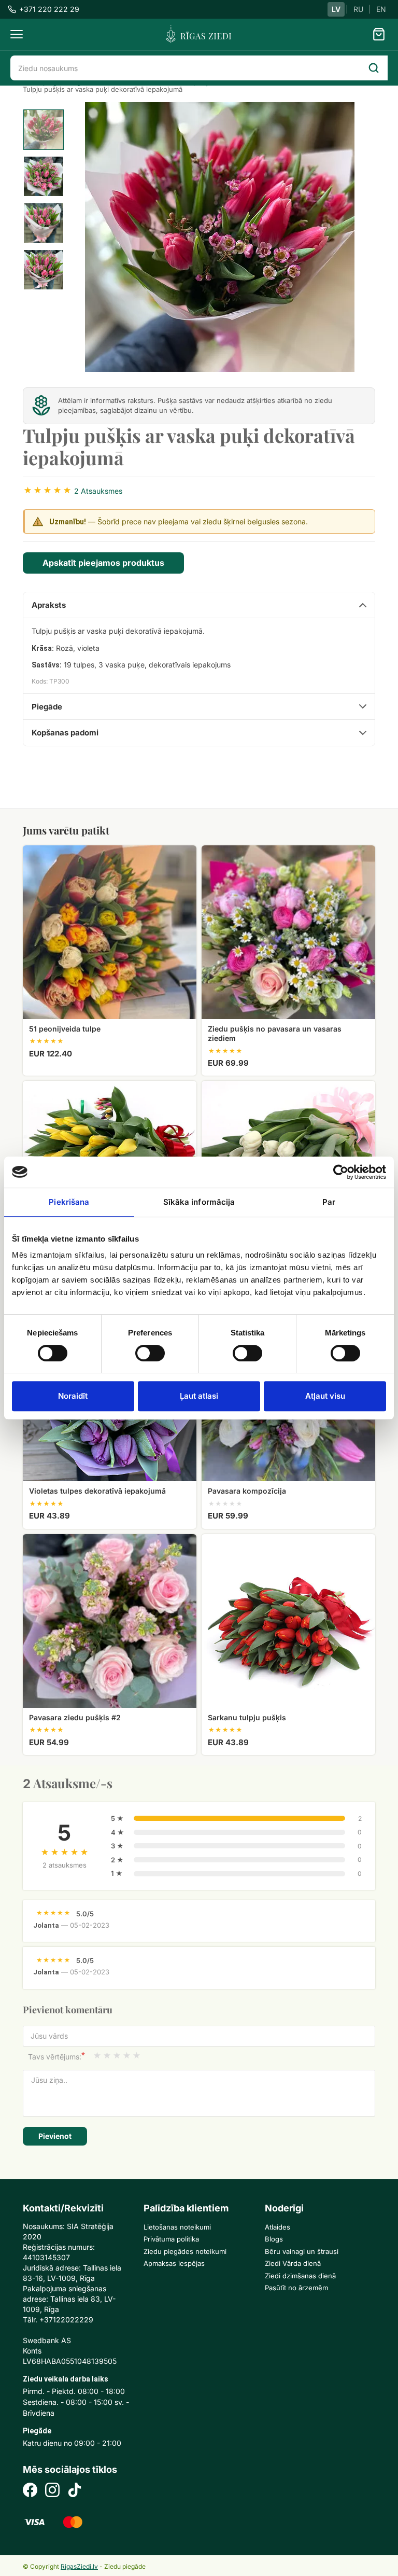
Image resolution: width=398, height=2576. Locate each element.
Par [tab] (329, 1202)
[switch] (145, 1350)
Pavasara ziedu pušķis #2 (75, 1717)
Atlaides (278, 2227)
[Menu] (17, 34)
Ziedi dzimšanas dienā (300, 2276)
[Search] (374, 68)
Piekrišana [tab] (69, 1202)
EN (381, 9)
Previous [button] (111, 237)
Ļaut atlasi (199, 1396)
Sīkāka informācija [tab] (199, 1202)
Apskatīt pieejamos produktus (103, 563)
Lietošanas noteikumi (177, 2227)
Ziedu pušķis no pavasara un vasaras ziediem (275, 1033)
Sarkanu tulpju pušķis (247, 1717)
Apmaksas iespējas (174, 2263)
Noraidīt (73, 1396)
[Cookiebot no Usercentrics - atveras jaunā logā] (341, 1172)
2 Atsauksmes (98, 491)
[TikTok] (75, 2491)
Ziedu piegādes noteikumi (185, 2251)
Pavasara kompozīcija (247, 1491)
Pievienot (55, 2136)
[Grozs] (379, 34)
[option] (44, 130)
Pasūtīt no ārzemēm (296, 2288)
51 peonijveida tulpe (65, 1029)
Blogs (274, 2239)
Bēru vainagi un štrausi (302, 2251)
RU (358, 9)
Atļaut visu (325, 1396)
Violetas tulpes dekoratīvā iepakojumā (97, 1491)
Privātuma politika (171, 2239)
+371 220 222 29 (49, 9)
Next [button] (339, 237)
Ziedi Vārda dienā (293, 2263)
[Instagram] (52, 2491)
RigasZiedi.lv (79, 2566)
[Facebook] (30, 2491)
